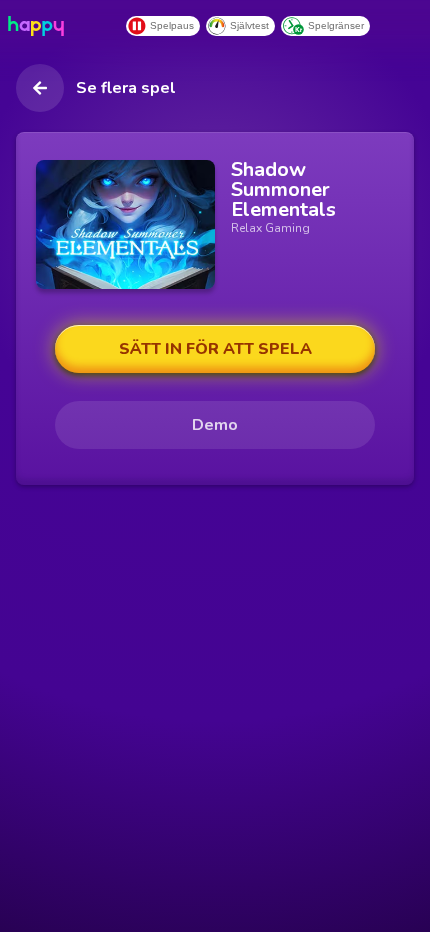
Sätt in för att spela (215, 349)
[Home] (40, 26)
